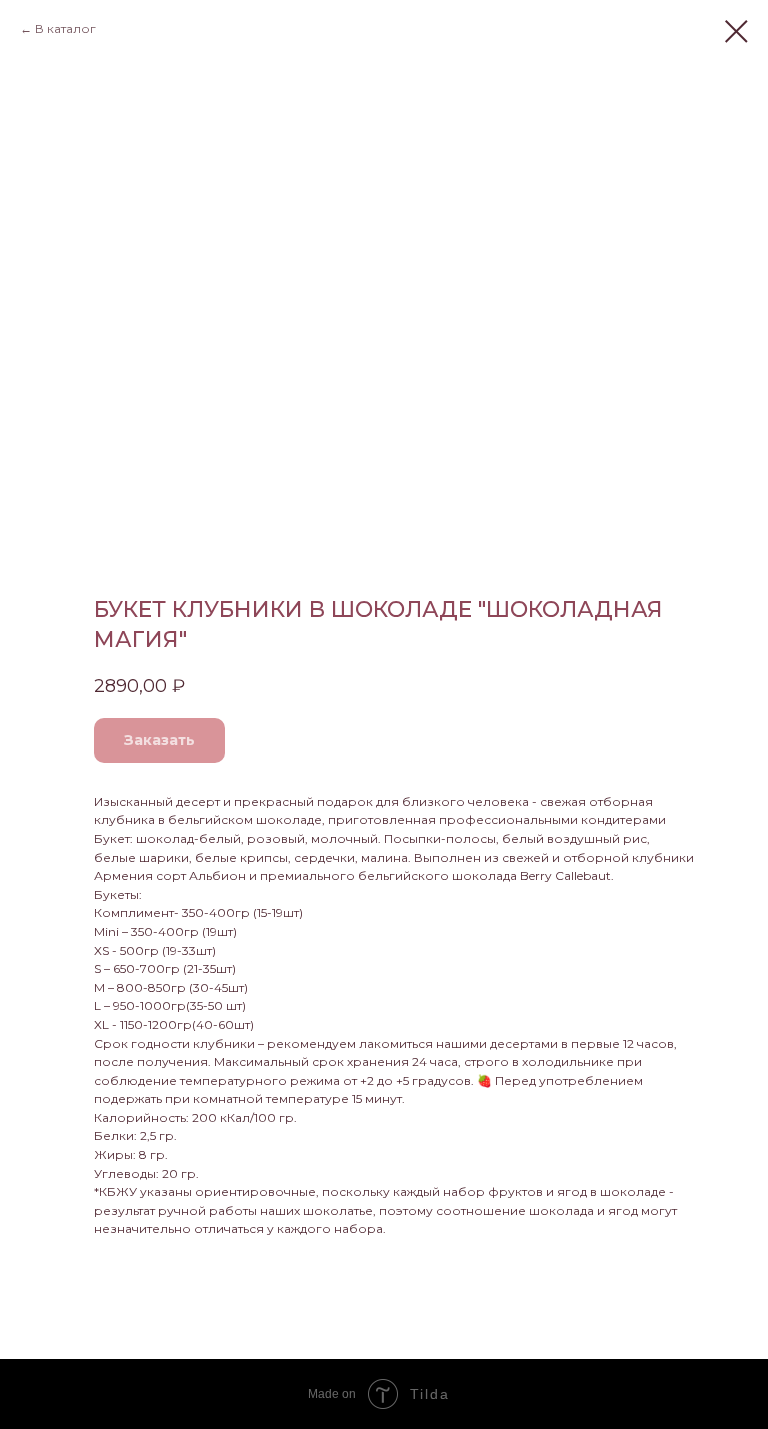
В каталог (65, 28)
